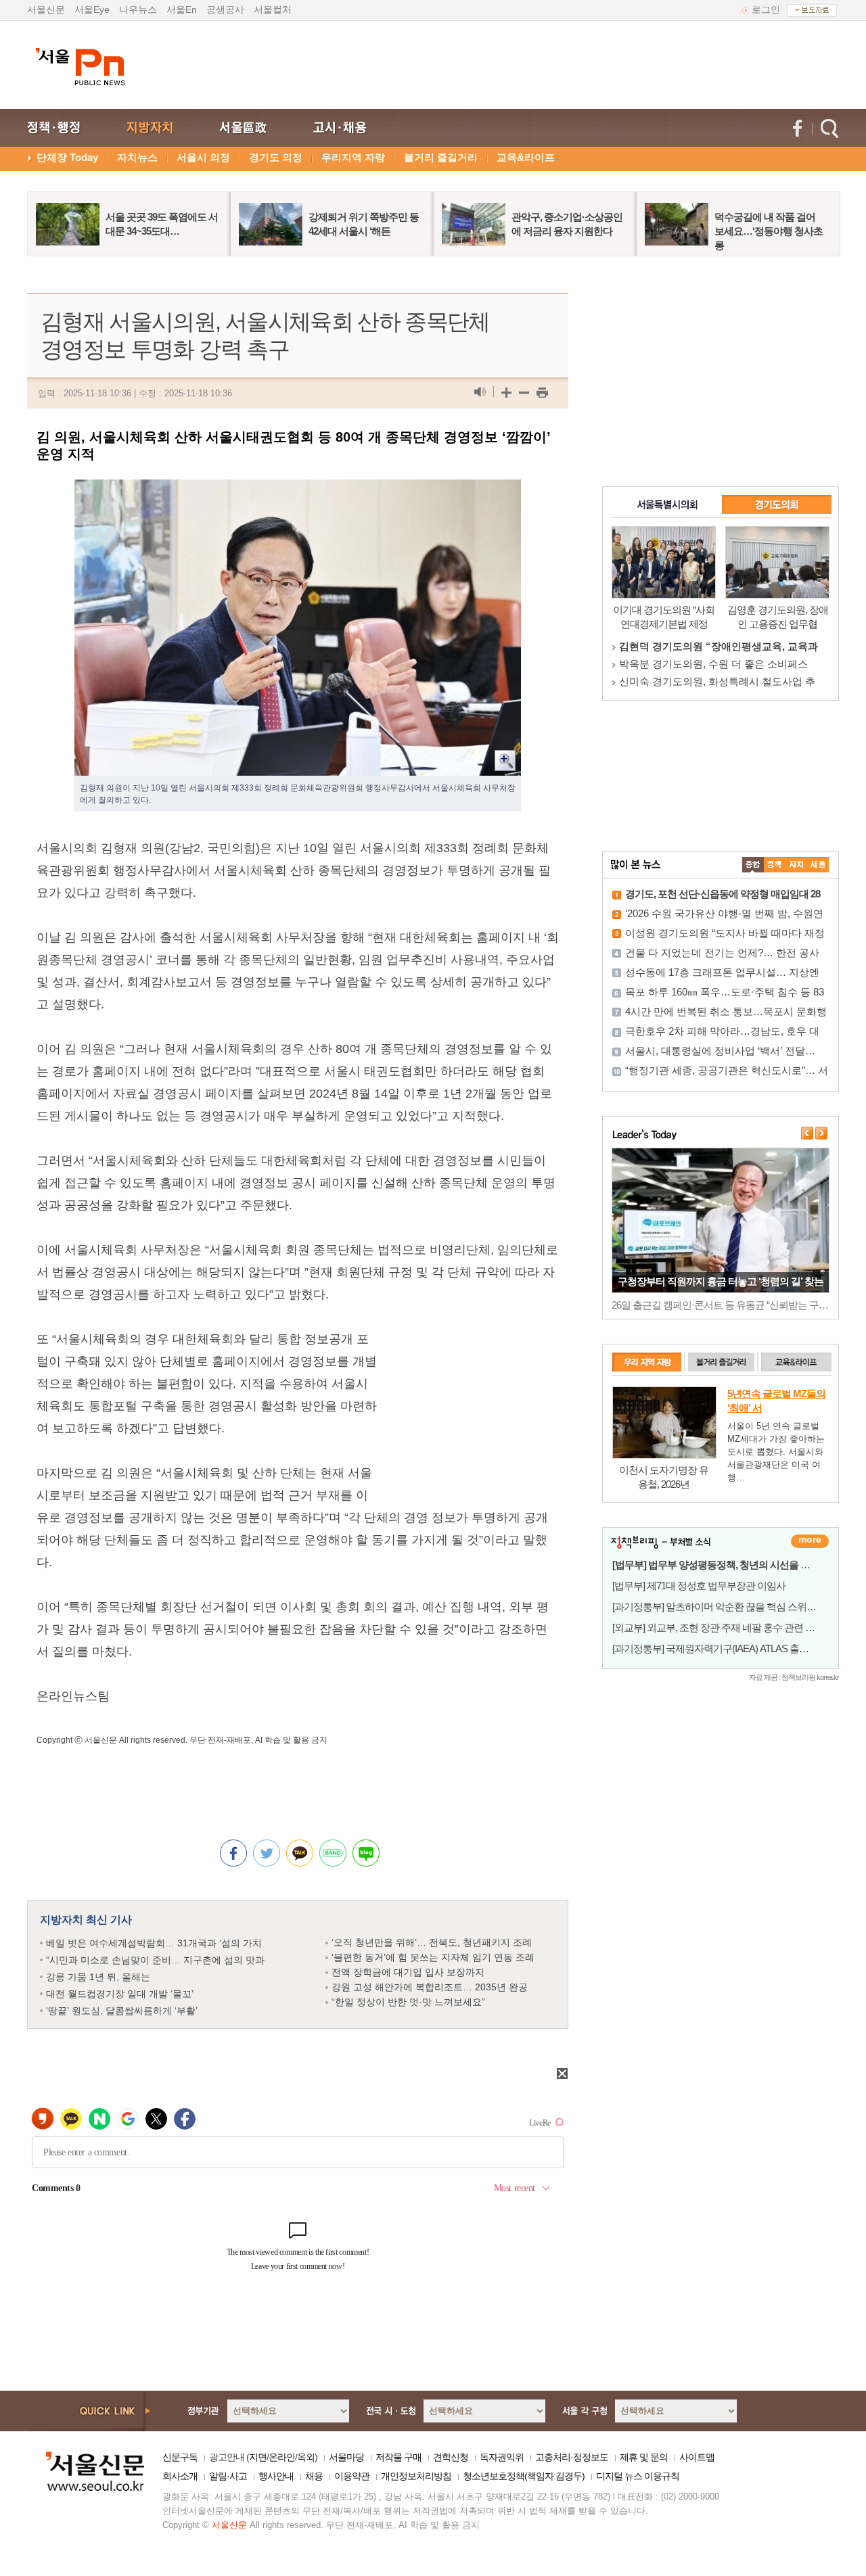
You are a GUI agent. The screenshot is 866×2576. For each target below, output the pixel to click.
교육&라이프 (526, 157)
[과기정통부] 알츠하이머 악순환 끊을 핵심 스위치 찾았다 (729, 1607)
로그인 (766, 9)
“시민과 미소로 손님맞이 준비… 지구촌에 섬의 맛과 (155, 1960)
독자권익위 (502, 2457)
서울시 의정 (203, 157)
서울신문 (46, 9)
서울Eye (92, 9)
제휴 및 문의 (644, 2457)
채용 (314, 2476)
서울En (182, 9)
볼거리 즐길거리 (441, 157)
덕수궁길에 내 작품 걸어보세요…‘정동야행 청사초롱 (769, 231)
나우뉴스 (138, 9)
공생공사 (225, 9)
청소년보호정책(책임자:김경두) (524, 2476)
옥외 (306, 2457)
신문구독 (180, 2457)
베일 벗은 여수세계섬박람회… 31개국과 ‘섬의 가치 (154, 1943)
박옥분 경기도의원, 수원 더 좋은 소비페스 (713, 664)
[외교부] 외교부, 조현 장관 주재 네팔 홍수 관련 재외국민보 (732, 1627)
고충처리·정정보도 (572, 2457)
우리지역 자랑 (353, 157)
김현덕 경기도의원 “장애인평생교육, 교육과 (719, 646)
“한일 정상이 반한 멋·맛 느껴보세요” (408, 2002)
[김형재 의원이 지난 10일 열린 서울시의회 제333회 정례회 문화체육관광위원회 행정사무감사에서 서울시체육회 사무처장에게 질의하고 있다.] (298, 490)
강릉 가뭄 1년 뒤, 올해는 (98, 1977)
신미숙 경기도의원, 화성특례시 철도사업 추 (717, 681)
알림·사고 (228, 2476)
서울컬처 (273, 9)
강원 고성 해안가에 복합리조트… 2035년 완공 (430, 1987)
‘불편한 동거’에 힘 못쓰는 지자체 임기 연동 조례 (433, 1957)
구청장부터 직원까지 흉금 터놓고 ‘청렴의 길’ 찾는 (721, 1281)
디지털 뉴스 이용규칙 (638, 2476)
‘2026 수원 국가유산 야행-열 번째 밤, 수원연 (724, 913)
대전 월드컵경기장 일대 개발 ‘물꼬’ (120, 1994)
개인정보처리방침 (416, 2476)
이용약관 (352, 2476)
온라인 (282, 2457)
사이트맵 (697, 2457)
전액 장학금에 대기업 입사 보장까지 (408, 1972)
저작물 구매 (398, 2457)
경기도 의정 (276, 157)
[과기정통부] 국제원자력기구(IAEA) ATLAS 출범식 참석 (726, 1648)
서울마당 (346, 2457)
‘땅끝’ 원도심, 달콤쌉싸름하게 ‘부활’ (122, 2011)
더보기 (810, 1541)
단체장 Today (67, 157)
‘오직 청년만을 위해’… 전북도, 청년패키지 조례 (432, 1942)
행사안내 (276, 2476)
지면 (258, 2457)
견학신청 (451, 2457)
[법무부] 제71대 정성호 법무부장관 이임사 (699, 1586)
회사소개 (180, 2476)
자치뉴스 (137, 157)
